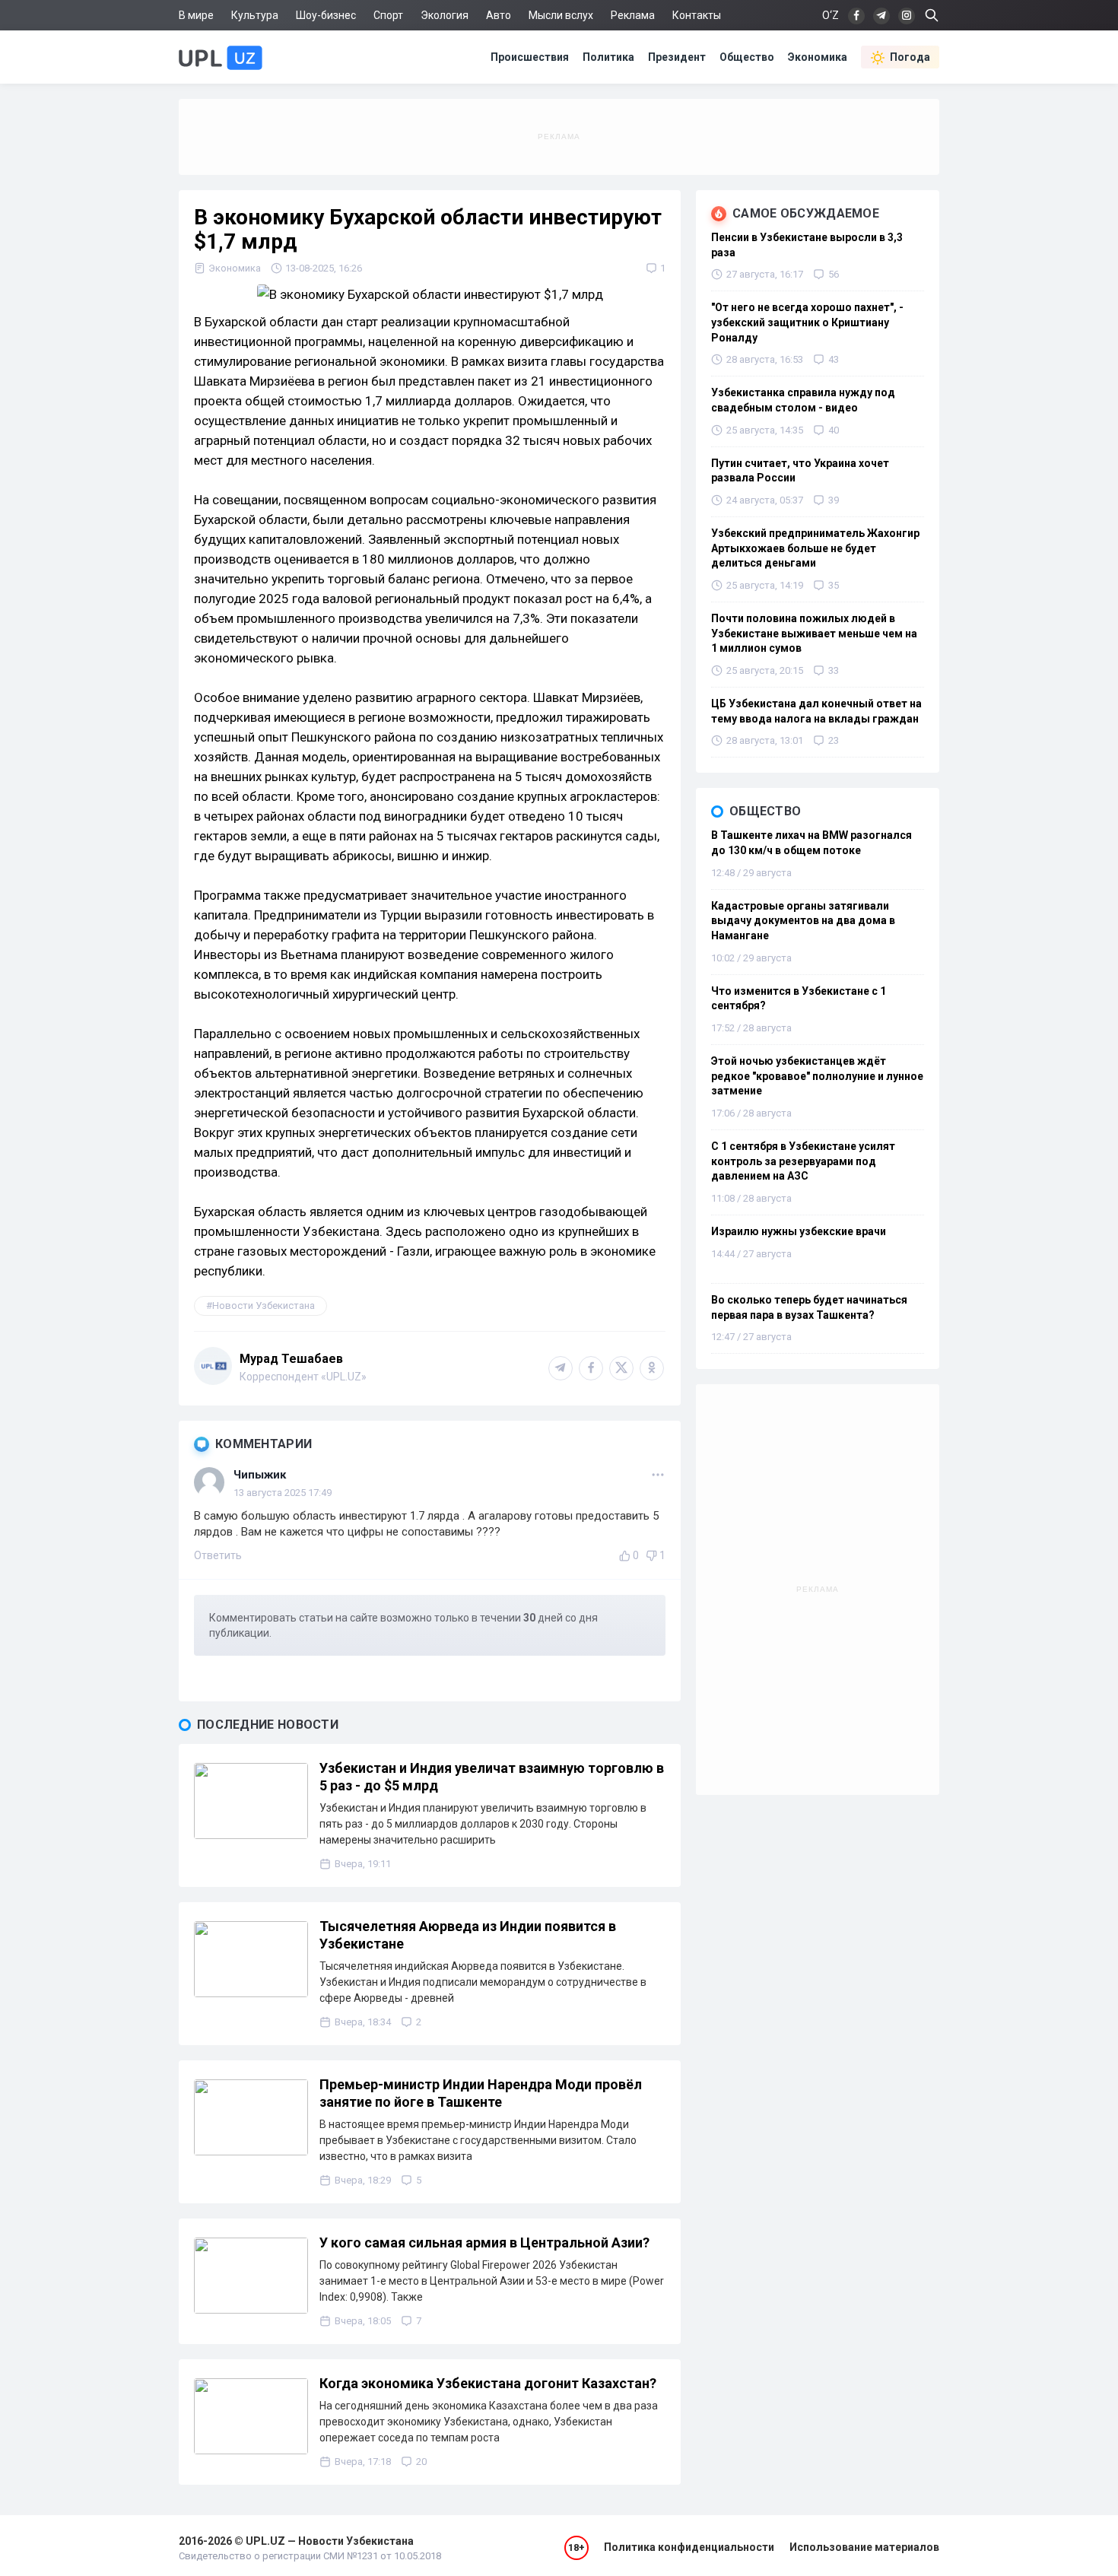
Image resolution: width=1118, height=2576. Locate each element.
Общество (747, 57)
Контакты (697, 15)
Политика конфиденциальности (689, 2547)
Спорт (388, 15)
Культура (255, 15)
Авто (499, 15)
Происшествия (530, 57)
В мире (196, 15)
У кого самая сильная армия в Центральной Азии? (484, 2242)
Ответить (218, 1555)
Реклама (633, 15)
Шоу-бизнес (326, 15)
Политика (608, 57)
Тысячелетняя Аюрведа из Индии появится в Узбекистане (468, 1935)
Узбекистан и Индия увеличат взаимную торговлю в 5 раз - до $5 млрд (492, 1777)
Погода (910, 57)
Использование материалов (864, 2547)
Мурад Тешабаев (291, 1359)
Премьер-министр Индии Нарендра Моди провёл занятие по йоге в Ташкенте (481, 2093)
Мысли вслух (561, 15)
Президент (677, 57)
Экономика (818, 57)
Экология (445, 15)
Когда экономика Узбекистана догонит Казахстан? (488, 2383)
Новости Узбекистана (264, 1305)
